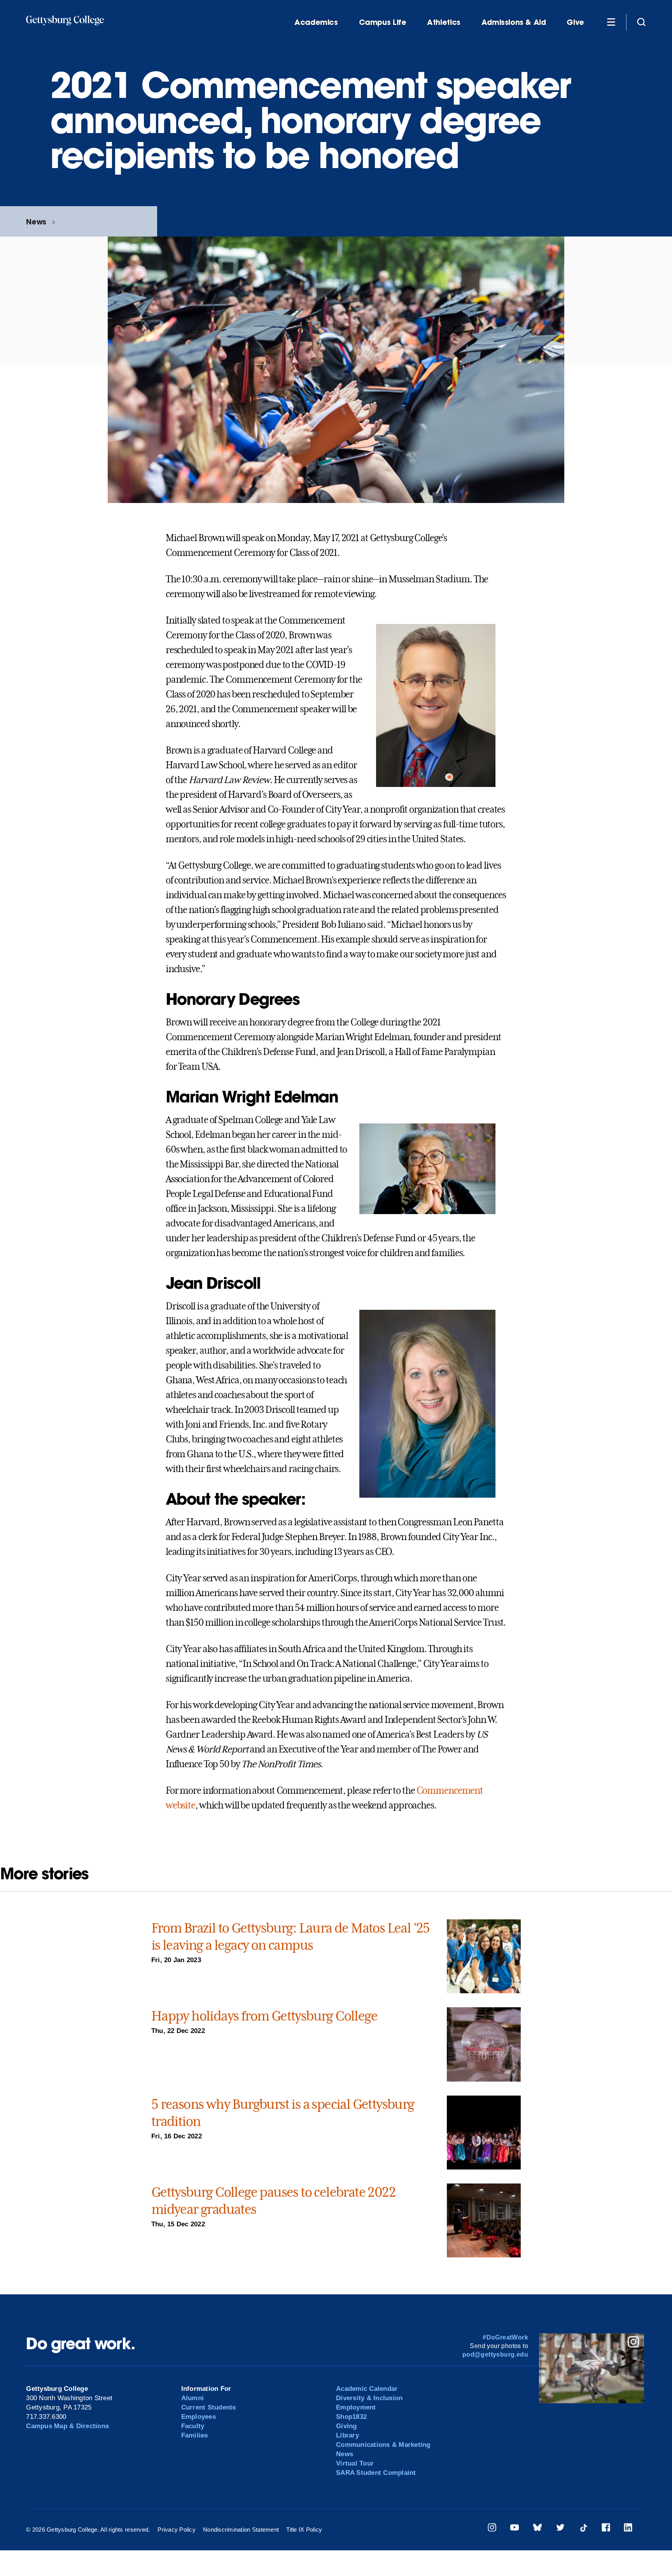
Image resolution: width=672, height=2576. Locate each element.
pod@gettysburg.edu (495, 2354)
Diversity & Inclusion (369, 2398)
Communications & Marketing (383, 2445)
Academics (316, 22)
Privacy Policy (177, 2530)
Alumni (193, 2398)
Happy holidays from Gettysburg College (264, 2016)
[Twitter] (560, 2529)
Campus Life (383, 22)
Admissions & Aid (514, 22)
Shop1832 (351, 2417)
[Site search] (641, 22)
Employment (356, 2407)
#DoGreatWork (505, 2337)
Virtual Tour (355, 2463)
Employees (199, 2417)
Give (575, 22)
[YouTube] (514, 2529)
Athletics (444, 22)
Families (195, 2435)
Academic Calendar (367, 2389)
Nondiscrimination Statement (241, 2530)
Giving (346, 2426)
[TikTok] (583, 2529)
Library (347, 2435)
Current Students (209, 2407)
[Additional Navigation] (611, 22)
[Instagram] (492, 2529)
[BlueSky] (537, 2529)
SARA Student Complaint (376, 2473)
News (36, 222)
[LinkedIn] (628, 2529)
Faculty (193, 2426)
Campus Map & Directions (67, 2426)
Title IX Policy (304, 2530)
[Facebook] (606, 2529)
